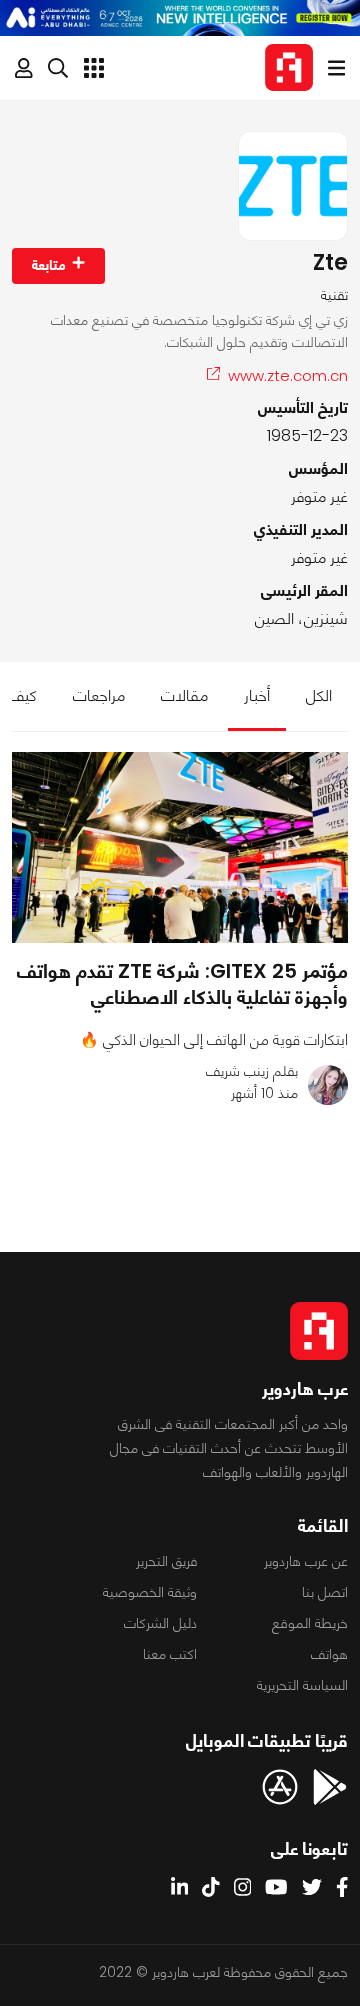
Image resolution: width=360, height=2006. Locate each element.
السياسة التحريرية (302, 1685)
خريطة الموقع (310, 1623)
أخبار (257, 695)
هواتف (329, 1654)
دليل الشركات (160, 1623)
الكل (319, 695)
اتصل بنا (325, 1592)
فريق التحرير (166, 1561)
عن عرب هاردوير (306, 1561)
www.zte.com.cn (288, 375)
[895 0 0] (180, 848)
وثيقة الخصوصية (150, 1592)
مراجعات (99, 695)
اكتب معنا (170, 1654)
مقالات (184, 695)
